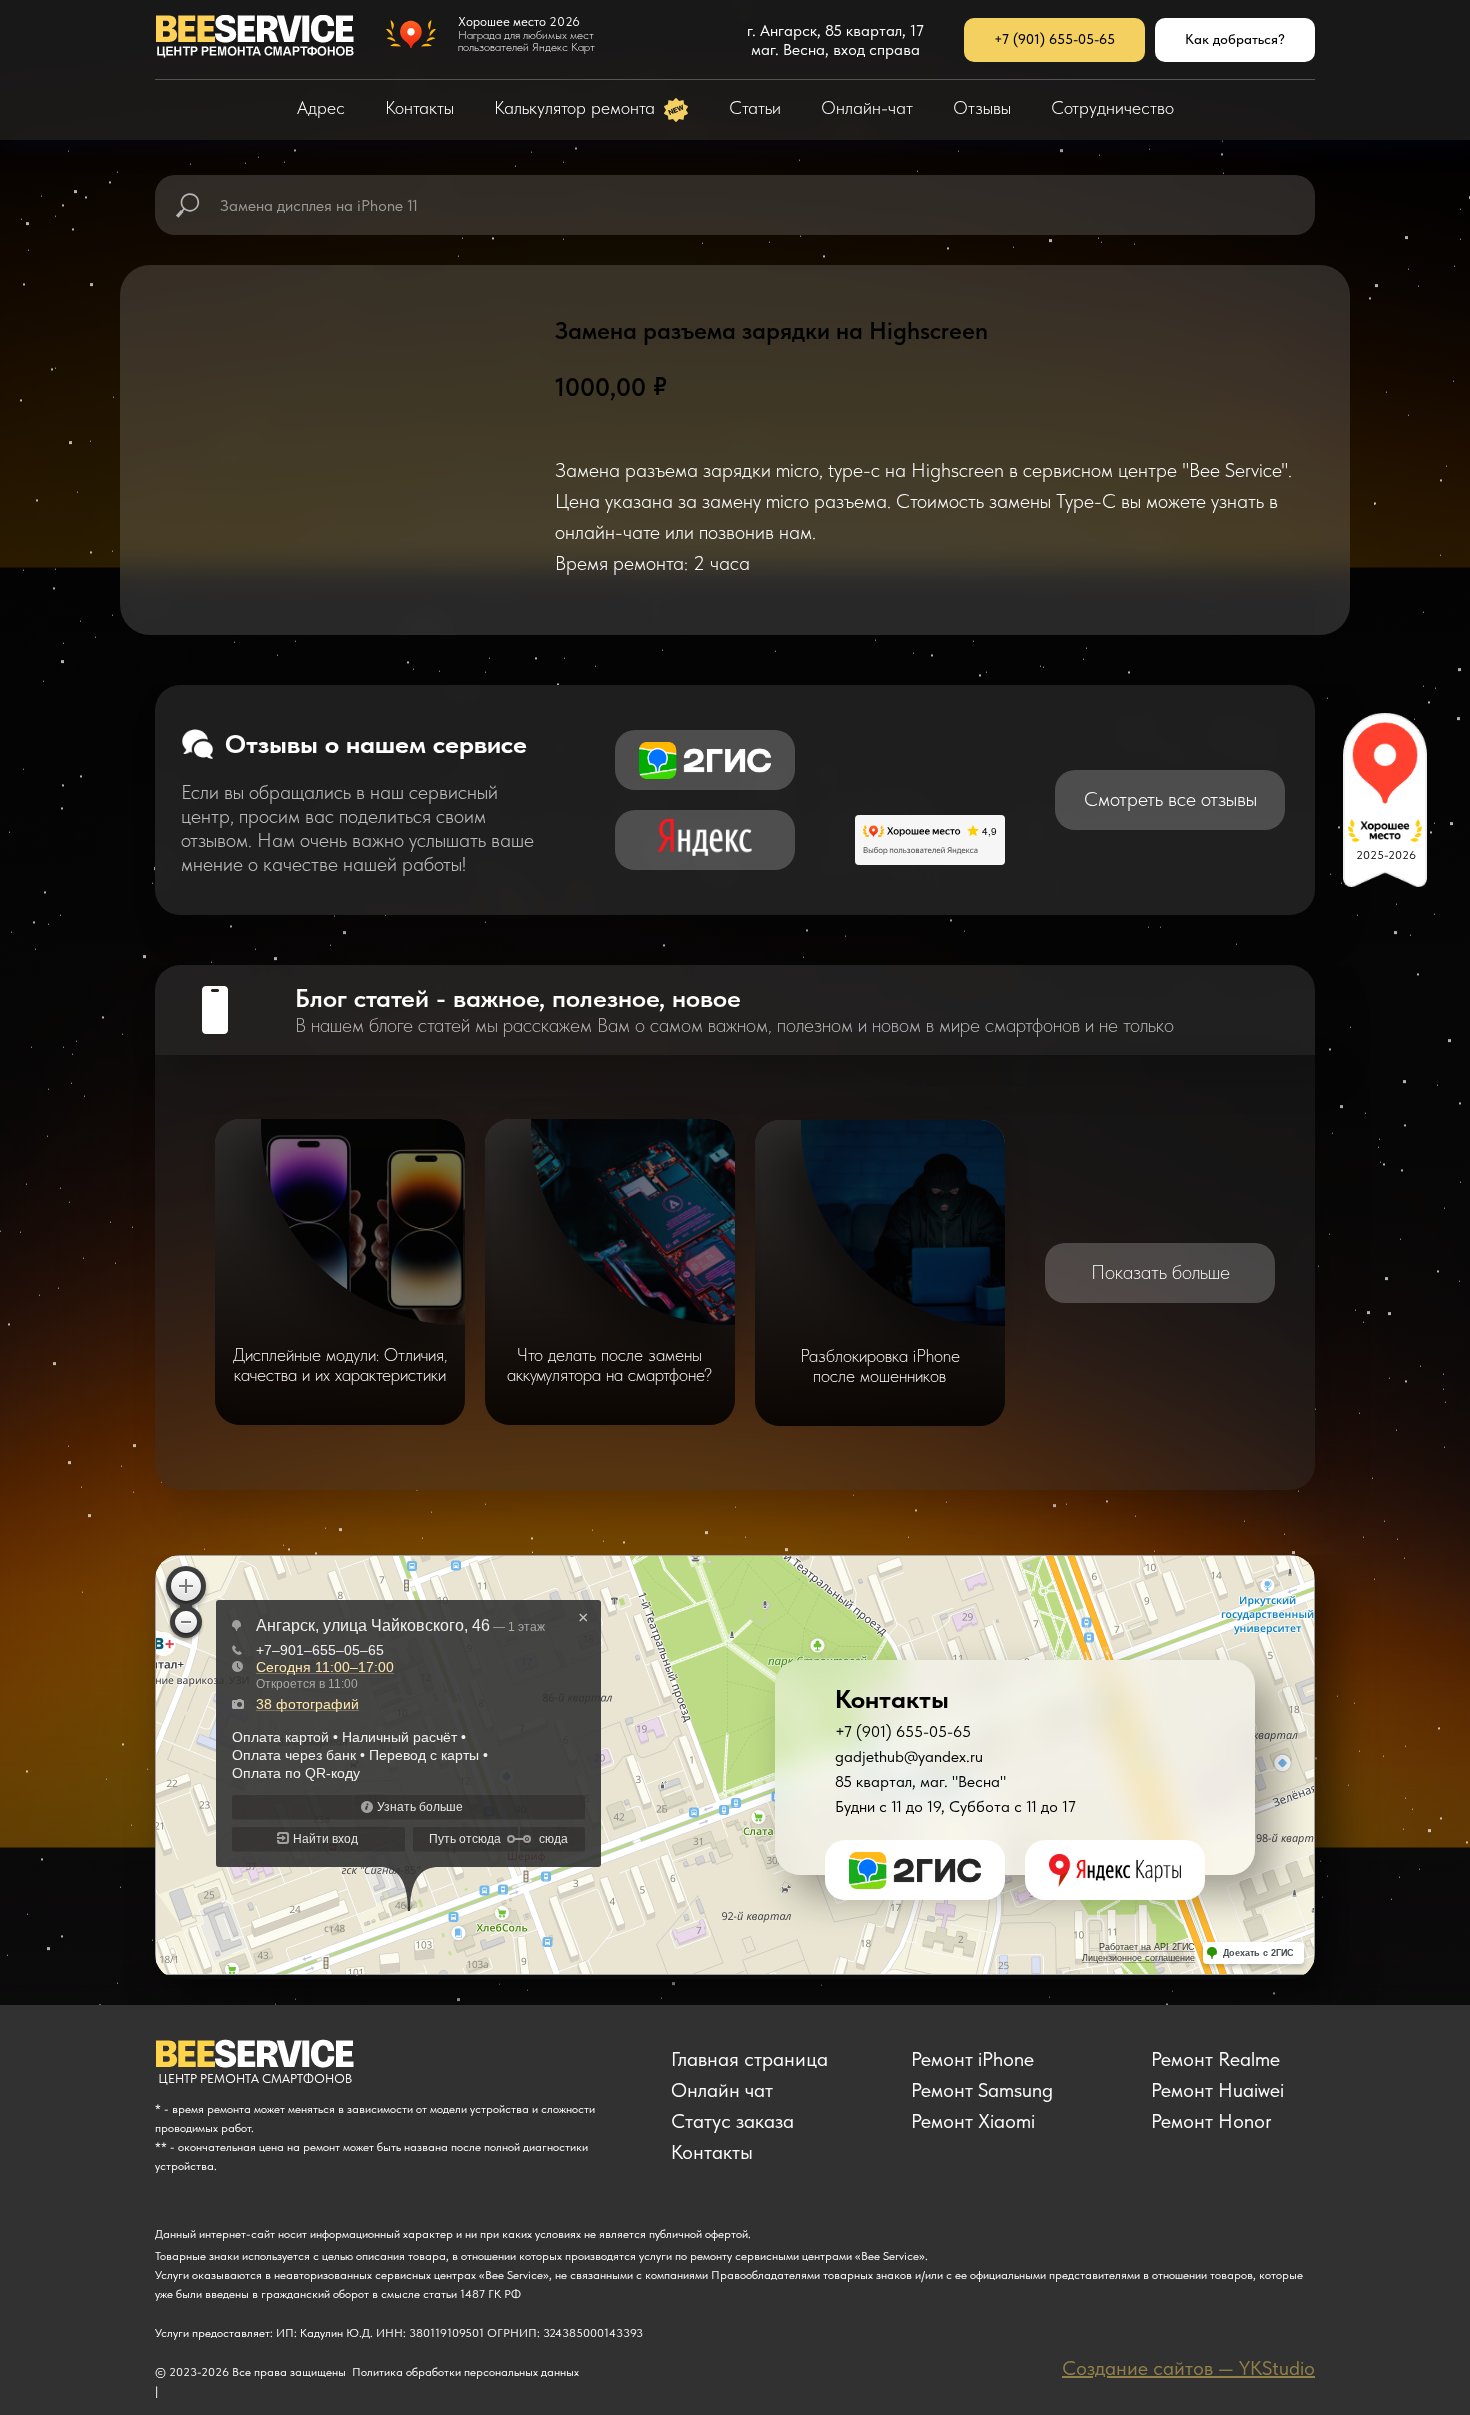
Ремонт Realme (1215, 2059)
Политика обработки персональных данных (465, 2372)
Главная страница (749, 2059)
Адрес (321, 107)
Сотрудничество (1112, 107)
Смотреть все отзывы (1170, 799)
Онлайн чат (722, 2090)
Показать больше (1160, 1272)
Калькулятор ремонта (577, 107)
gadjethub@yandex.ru (909, 1756)
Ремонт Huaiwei (1217, 2090)
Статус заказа (732, 2121)
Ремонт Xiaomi (973, 2121)
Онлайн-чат (867, 107)
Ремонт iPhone (972, 2059)
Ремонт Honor (1211, 2121)
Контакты (419, 107)
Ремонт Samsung (982, 2090)
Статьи (755, 107)
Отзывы (982, 107)
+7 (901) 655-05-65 (903, 1731)
